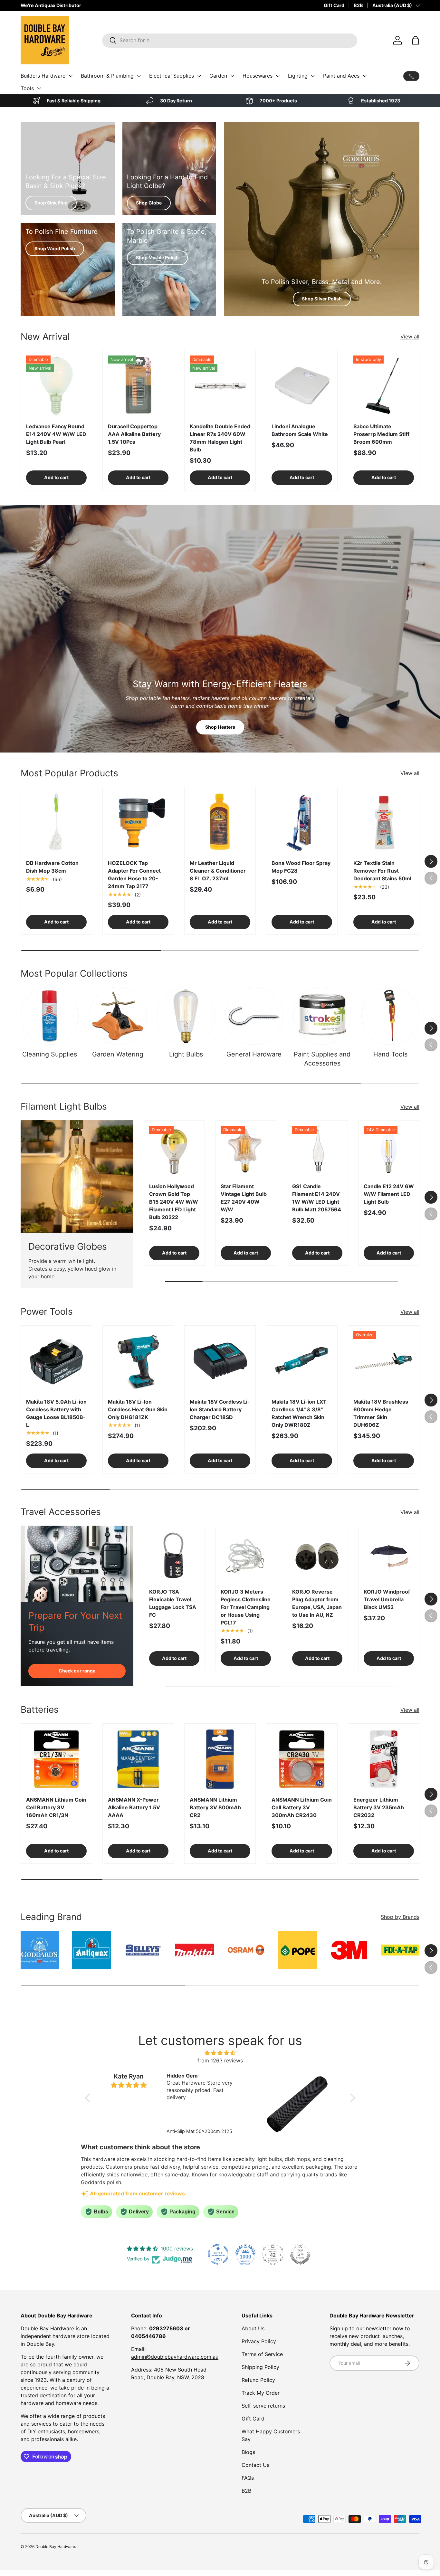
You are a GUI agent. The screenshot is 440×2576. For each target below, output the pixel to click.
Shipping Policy (260, 2367)
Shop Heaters (220, 727)
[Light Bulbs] (186, 1016)
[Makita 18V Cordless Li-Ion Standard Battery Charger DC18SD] (220, 1361)
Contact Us (255, 2465)
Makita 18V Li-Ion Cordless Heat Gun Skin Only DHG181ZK (138, 1409)
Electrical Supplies (172, 76)
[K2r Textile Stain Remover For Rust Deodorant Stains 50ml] (384, 822)
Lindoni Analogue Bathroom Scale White (300, 430)
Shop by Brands (400, 1917)
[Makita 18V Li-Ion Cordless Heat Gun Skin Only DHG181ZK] (138, 1361)
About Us (253, 2328)
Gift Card (334, 5)
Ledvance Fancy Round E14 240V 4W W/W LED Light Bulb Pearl (56, 434)
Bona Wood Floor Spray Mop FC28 (301, 867)
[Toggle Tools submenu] (39, 88)
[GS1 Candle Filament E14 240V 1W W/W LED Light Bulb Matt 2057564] (317, 1151)
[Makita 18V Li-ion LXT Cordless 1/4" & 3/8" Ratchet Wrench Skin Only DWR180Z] (302, 1361)
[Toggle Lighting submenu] (313, 76)
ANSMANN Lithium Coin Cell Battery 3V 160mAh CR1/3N (56, 1807)
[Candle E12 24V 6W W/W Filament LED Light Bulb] (389, 1151)
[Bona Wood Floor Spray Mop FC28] (302, 822)
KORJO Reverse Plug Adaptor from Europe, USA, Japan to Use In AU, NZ (317, 1603)
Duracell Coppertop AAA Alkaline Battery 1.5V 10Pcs (134, 434)
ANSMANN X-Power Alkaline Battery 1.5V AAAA (134, 1807)
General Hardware (254, 1054)
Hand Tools (390, 1054)
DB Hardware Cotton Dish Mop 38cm (52, 867)
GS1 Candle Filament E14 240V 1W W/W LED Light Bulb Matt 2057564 (317, 1198)
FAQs (248, 2478)
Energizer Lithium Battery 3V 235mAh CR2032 (379, 1807)
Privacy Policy (259, 2341)
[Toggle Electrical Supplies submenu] (199, 76)
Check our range (77, 1671)
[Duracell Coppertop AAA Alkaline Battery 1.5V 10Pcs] (138, 386)
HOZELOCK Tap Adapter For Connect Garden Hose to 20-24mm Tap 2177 (134, 875)
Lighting (298, 76)
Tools (27, 88)
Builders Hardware (43, 76)
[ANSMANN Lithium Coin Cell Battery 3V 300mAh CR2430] (302, 1759)
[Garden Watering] (118, 1016)
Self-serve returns (263, 2406)
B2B (358, 5)
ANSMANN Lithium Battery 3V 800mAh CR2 (215, 1807)
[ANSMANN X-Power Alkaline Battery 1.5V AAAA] (138, 1759)
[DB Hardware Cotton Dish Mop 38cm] (56, 822)
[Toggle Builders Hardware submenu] (71, 76)
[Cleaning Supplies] (50, 1016)
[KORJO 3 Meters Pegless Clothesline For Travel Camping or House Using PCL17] (246, 1556)
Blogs (248, 2452)
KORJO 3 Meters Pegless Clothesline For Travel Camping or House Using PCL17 (246, 1607)
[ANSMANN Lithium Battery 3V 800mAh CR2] (220, 1759)
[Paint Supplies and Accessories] (322, 1016)
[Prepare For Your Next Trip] (77, 1564)
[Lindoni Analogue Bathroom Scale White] (302, 386)
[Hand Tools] (390, 1016)
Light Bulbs (186, 1054)
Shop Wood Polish (55, 248)
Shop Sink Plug (51, 203)
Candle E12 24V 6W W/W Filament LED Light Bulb (389, 1194)
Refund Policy (258, 2380)
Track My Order (261, 2393)
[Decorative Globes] (77, 1177)
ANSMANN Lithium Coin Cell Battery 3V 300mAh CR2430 (302, 1807)
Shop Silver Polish (322, 299)
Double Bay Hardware (55, 2547)
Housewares (258, 76)
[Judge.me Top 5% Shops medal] (300, 2254)
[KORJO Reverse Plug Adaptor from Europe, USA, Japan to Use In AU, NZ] (317, 1556)
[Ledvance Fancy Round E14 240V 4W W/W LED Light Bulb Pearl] (56, 386)
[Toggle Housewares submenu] (278, 76)
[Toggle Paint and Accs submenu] (365, 76)
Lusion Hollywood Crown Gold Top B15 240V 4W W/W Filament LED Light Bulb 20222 (174, 1202)
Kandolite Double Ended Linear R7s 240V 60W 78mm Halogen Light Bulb (220, 438)
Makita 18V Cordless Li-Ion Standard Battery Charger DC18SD (220, 1409)
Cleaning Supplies (50, 1054)
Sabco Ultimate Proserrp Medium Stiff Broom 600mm (381, 434)
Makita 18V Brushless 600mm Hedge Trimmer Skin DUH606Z (381, 1413)
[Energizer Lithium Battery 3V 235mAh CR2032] (384, 1759)
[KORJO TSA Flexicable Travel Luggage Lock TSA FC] (174, 1556)
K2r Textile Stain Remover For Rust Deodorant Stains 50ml (382, 871)
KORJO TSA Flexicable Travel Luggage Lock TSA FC (173, 1603)
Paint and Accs (341, 76)
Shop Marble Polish (157, 257)
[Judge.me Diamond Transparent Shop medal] (218, 2254)
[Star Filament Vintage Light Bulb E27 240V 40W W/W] (246, 1151)
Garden (218, 76)
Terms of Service (262, 2354)
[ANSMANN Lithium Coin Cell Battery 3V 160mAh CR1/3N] (56, 1759)
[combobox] (230, 40)
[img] (220, 2053)
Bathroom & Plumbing (107, 76)
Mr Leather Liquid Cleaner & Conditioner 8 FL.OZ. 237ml (218, 871)
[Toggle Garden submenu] (232, 76)
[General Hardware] (254, 1016)
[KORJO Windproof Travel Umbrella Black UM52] (389, 1556)
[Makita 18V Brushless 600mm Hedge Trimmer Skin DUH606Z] (384, 1361)
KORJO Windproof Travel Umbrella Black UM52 (387, 1599)
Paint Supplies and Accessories (322, 1059)
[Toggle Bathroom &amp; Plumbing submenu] (139, 76)
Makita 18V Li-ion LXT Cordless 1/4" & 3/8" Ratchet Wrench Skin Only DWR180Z (299, 1413)
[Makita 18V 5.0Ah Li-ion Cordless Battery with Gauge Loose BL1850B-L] (56, 1361)
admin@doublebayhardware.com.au (175, 2357)
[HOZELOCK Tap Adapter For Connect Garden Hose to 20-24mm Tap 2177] (138, 822)
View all (410, 336)
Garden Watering (118, 1054)
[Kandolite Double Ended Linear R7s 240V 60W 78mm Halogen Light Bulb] (220, 386)
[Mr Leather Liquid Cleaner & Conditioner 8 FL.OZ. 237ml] (220, 822)
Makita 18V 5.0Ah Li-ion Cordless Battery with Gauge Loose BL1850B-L (56, 1413)
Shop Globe (149, 203)
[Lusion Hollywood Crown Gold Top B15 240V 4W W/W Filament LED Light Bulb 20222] (174, 1151)
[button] (416, 40)
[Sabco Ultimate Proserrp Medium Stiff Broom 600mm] (384, 386)
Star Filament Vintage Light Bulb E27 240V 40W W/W (244, 1198)
